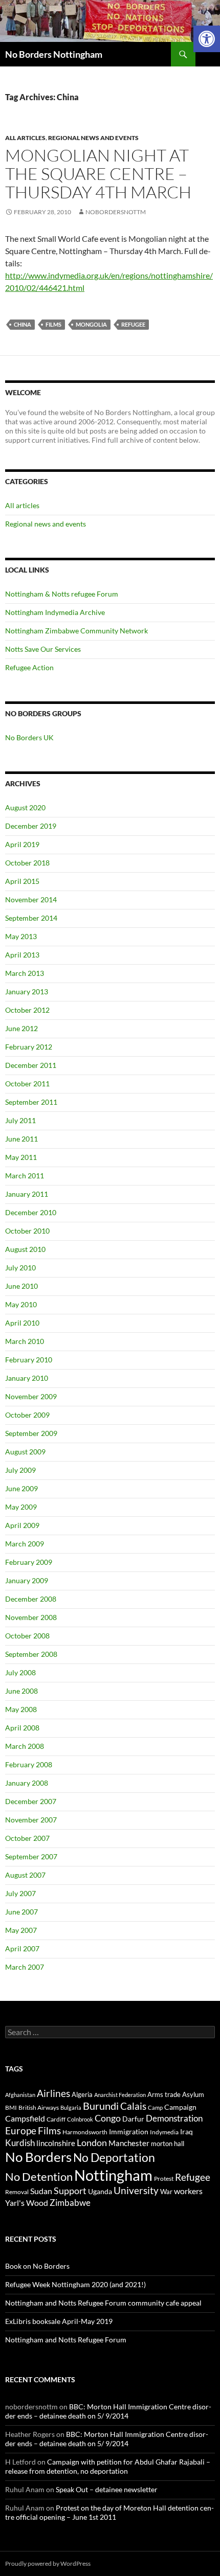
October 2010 (27, 1231)
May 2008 (21, 1709)
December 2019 (31, 826)
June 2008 (21, 1691)
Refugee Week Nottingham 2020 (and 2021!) (75, 2284)
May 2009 (21, 1507)
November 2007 (31, 1820)
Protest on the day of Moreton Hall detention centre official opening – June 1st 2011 (109, 2512)
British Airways (39, 2107)
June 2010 (21, 1286)
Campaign (180, 2107)
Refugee (133, 324)
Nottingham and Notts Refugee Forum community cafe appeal (103, 2303)
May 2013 (21, 936)
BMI (11, 2107)
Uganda (100, 2191)
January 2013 (27, 991)
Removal (17, 2192)
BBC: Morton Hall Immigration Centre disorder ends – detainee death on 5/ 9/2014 (108, 2411)
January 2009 (27, 1580)
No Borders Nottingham (54, 54)
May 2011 (21, 1157)
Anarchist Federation (120, 2095)
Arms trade (164, 2094)
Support (70, 2191)
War (166, 2192)
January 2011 (27, 1194)
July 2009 (20, 1470)
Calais (133, 2106)
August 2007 (25, 1875)
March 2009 (25, 1544)
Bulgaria (71, 2107)
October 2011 (27, 1084)
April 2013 (22, 955)
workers (188, 2191)
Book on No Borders (37, 2266)
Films (53, 324)
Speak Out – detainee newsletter (107, 2489)
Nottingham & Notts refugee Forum (62, 594)
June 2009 (21, 1488)
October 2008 (27, 1636)
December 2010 (31, 1212)
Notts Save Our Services (43, 649)
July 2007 (20, 1893)
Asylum (193, 2094)
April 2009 (22, 1525)
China (23, 324)
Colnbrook (80, 2119)
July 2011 (20, 1120)
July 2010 (20, 1268)
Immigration (129, 2132)
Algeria (82, 2094)
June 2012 (21, 1028)
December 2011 (31, 1065)
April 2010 (22, 1323)
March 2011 (25, 1176)
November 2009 (31, 1396)
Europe (21, 2130)
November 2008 (31, 1617)
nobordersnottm (116, 212)
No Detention (39, 2176)
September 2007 (31, 1856)
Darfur (133, 2119)
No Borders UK (29, 737)
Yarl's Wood (27, 2203)
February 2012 (29, 1047)
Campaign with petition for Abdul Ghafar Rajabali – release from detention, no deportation (108, 2466)
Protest (164, 2179)
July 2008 (20, 1672)
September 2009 (31, 1433)
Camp (155, 2107)
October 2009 (27, 1415)
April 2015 (22, 881)
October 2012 (27, 1010)
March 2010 (25, 1341)
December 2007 (31, 1801)
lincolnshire (56, 2143)
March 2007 (25, 1967)
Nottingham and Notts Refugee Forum (66, 2340)
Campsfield (25, 2118)
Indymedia (164, 2132)
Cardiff (56, 2119)
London (92, 2143)
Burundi (101, 2106)
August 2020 (25, 807)
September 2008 (31, 1654)
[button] (207, 39)
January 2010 (27, 1378)
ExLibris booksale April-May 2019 (59, 2321)
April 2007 (22, 1948)
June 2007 (21, 1912)
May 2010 (21, 1304)
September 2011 (31, 1102)
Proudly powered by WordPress (48, 2563)
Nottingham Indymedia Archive (55, 612)
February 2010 (29, 1360)
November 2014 (31, 899)
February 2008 (29, 1764)
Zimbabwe (70, 2203)
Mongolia (91, 324)
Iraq (186, 2132)
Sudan (41, 2191)
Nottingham (113, 2175)
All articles (25, 138)
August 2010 (25, 1249)
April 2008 (22, 1728)
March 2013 (25, 973)
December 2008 (31, 1599)
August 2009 (25, 1452)
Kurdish (20, 2143)
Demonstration (174, 2118)
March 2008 (25, 1746)
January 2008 (27, 1783)
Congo (108, 2118)
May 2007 (21, 1930)
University (136, 2191)
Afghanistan (20, 2095)
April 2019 (22, 844)
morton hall (168, 2144)
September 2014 (31, 918)
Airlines (53, 2093)
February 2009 (29, 1562)
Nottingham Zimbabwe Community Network (76, 631)
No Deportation (114, 2157)
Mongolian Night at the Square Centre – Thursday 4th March (98, 174)
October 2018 (27, 863)
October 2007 (27, 1838)
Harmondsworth (85, 2132)
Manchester (129, 2143)
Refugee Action (29, 667)
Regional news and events (93, 138)
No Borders (38, 2157)
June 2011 (21, 1139)
